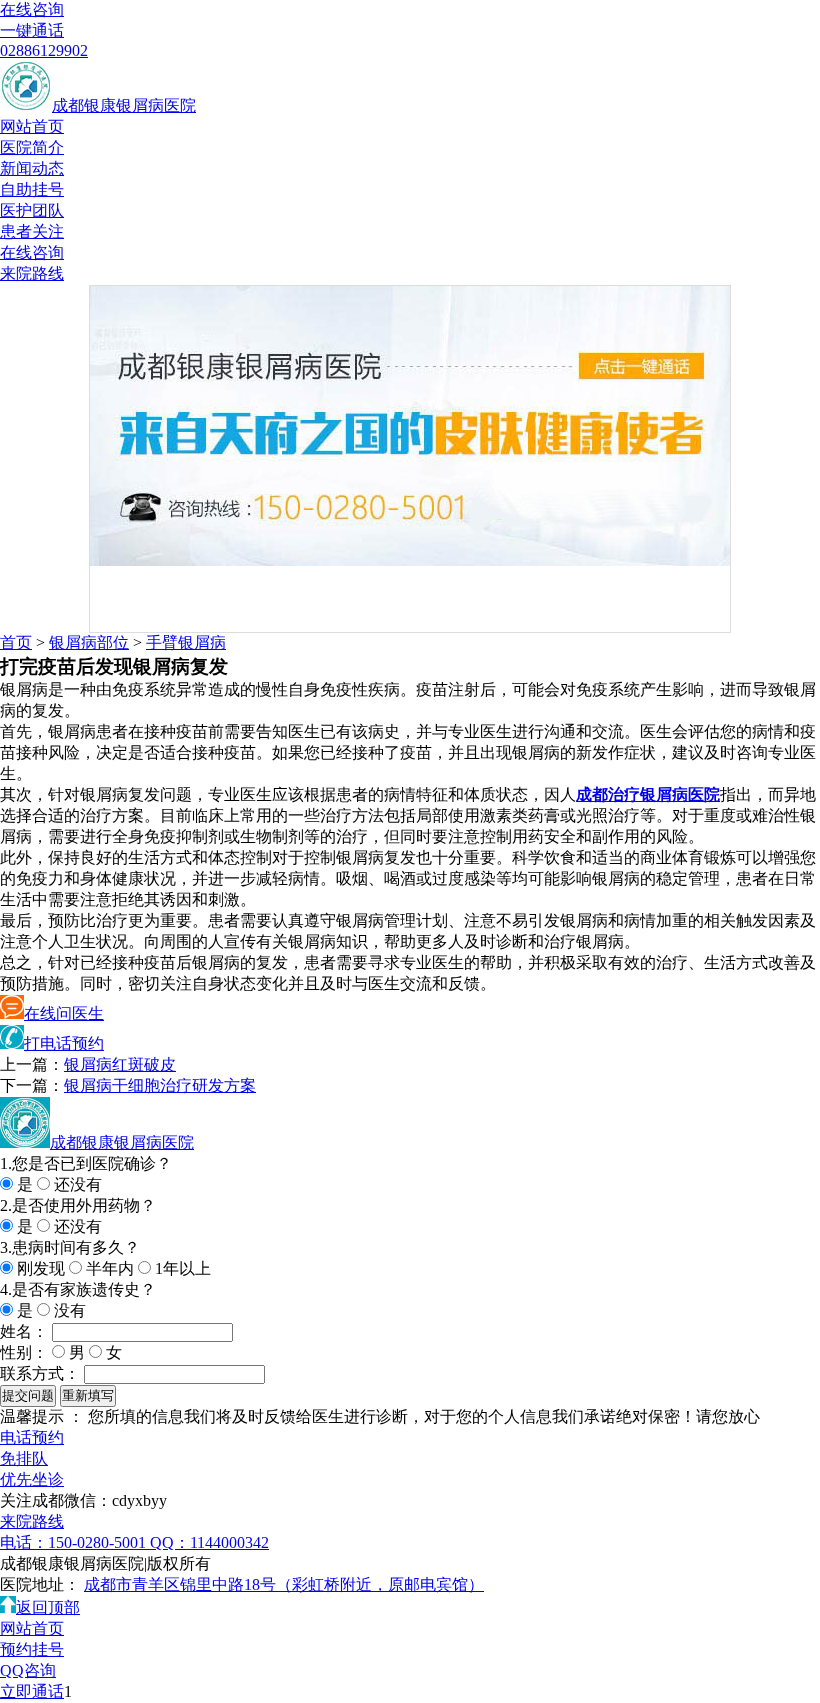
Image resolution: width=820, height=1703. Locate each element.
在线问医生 (64, 1013)
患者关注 (32, 231)
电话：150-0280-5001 (75, 1542)
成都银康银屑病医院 (124, 105)
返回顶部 (48, 1607)
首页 (16, 642)
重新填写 (88, 1395)
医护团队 (32, 210)
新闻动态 (32, 168)
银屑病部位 (89, 642)
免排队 (24, 1458)
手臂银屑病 (186, 642)
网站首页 (32, 126)
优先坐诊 (32, 1479)
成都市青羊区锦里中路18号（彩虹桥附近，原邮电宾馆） (284, 1584)
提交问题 (28, 1395)
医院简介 (32, 147)
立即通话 (32, 1691)
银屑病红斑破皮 (120, 1064)
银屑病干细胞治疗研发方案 (160, 1085)
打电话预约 (64, 1043)
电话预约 (32, 1437)
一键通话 (32, 30)
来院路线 (32, 273)
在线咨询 (32, 9)
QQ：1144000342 (209, 1542)
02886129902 (44, 50)
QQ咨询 (28, 1670)
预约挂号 (32, 1649)
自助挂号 (32, 189)
